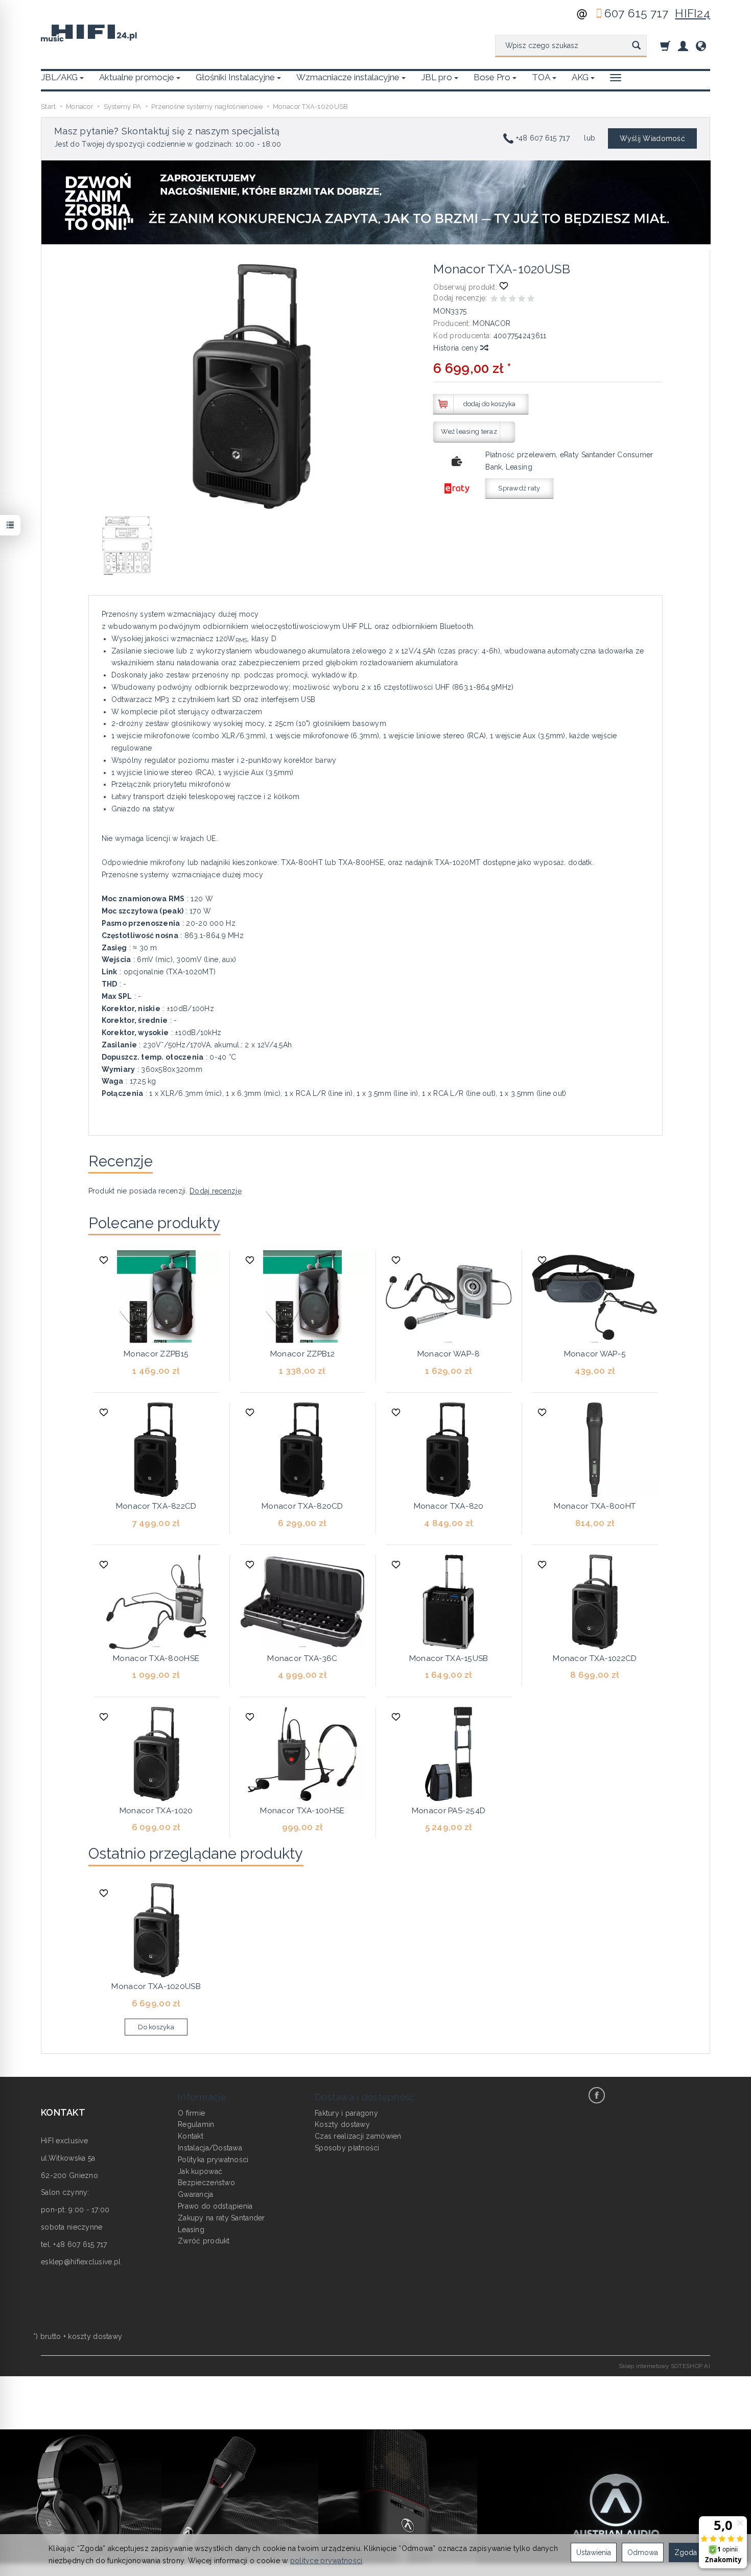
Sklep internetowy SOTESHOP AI (664, 2366)
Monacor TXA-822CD (156, 1506)
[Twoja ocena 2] (503, 300)
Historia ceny (457, 348)
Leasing (191, 2230)
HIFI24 (693, 13)
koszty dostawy (95, 2336)
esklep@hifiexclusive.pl (81, 2262)
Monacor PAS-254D (449, 1811)
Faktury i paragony (346, 2113)
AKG (580, 77)
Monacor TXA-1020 (156, 1811)
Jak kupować (200, 2171)
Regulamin (196, 2124)
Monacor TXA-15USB (449, 1658)
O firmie (191, 2113)
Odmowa (643, 2552)
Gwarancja (196, 2194)
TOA (541, 77)
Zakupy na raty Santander (221, 2218)
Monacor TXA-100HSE (302, 1811)
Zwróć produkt (204, 2241)
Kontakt (191, 2136)
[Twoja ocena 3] (512, 300)
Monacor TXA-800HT (595, 1506)
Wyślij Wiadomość (652, 138)
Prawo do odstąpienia (215, 2206)
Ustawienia (594, 2552)
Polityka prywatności (213, 2160)
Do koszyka (156, 2027)
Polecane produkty (155, 1223)
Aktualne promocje (137, 77)
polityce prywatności (326, 2561)
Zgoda (686, 2552)
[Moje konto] (683, 46)
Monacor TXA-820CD (302, 1506)
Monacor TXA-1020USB (156, 1986)
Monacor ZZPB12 (302, 1354)
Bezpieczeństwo (206, 2183)
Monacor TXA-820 (449, 1506)
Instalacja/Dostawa (210, 2148)
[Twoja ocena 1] (494, 300)
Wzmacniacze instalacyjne (348, 77)
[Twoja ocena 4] (522, 300)
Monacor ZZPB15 (156, 1354)
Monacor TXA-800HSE (156, 1658)
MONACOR (491, 323)
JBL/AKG (59, 77)
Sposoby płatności (347, 2148)
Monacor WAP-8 (449, 1354)
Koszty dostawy (342, 2124)
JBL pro (437, 77)
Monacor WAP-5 (595, 1354)
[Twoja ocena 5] (531, 300)
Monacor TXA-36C (302, 1658)
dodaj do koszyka (489, 404)
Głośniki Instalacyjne (235, 77)
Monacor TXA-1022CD (595, 1658)
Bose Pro (492, 77)
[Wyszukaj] (636, 46)
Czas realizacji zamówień (358, 2136)
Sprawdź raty (519, 488)
